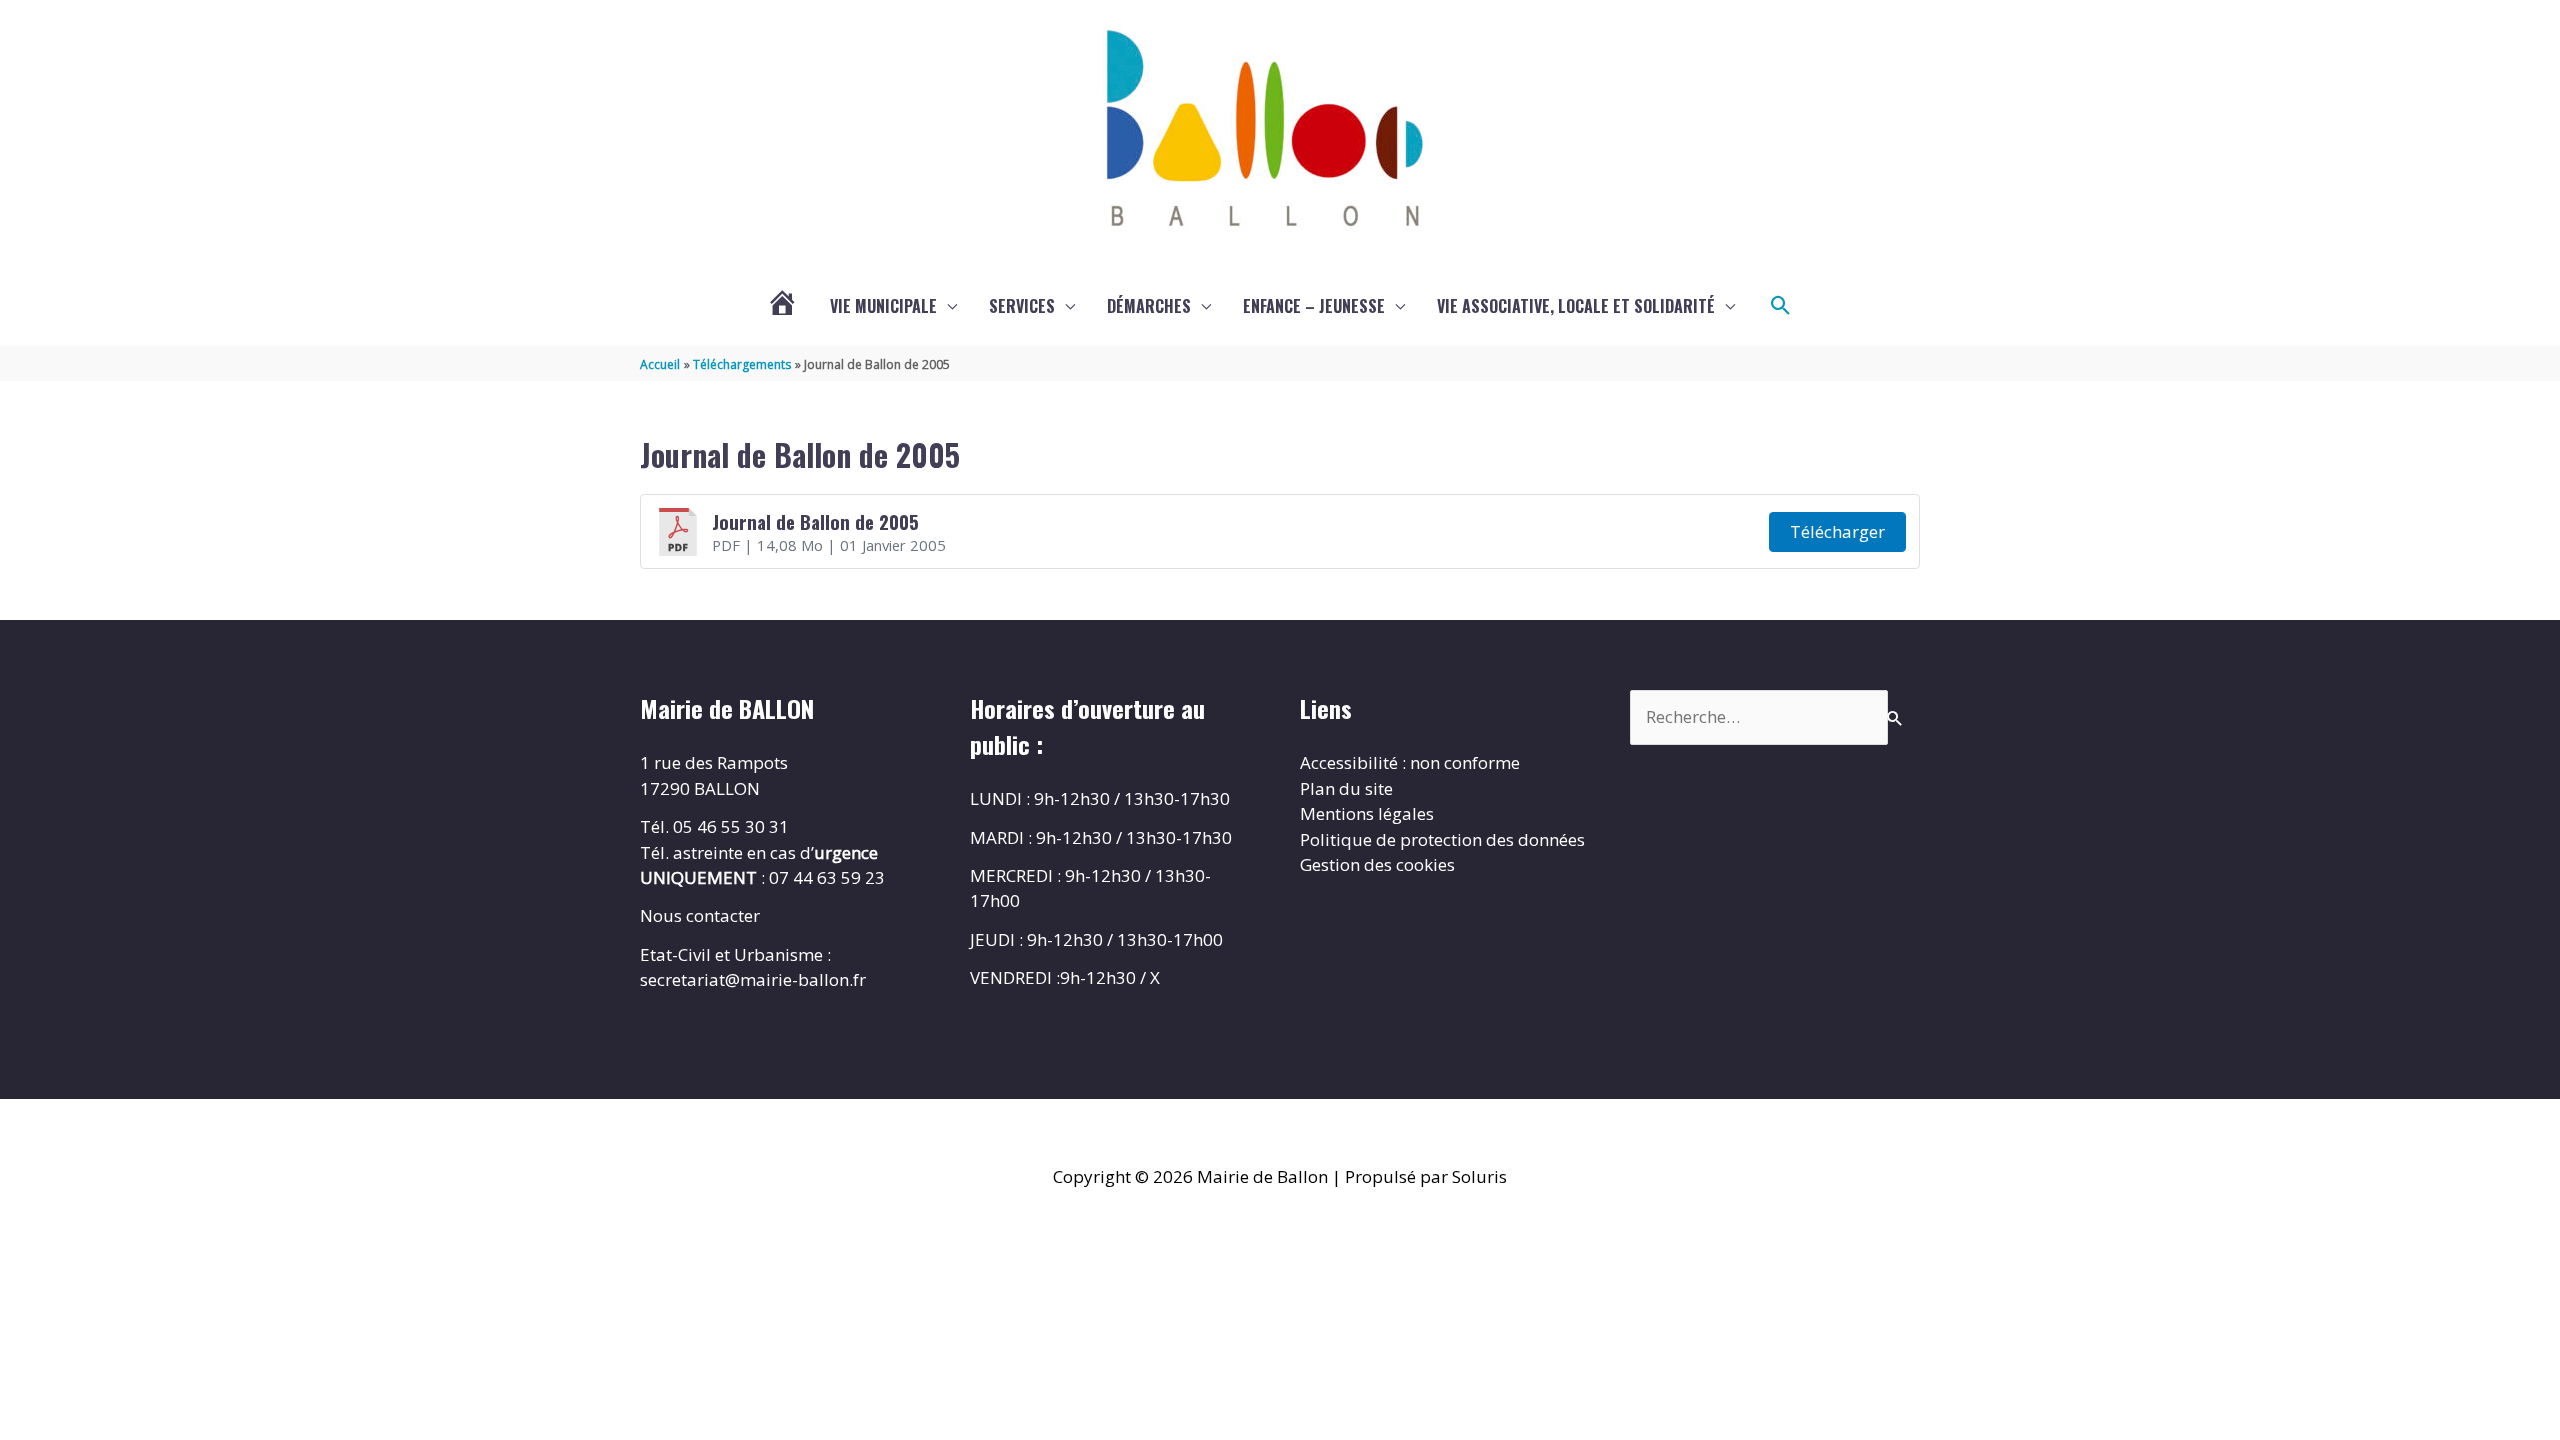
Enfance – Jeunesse (1314, 306)
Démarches (1149, 306)
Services (1022, 306)
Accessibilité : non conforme (1410, 762)
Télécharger (1837, 531)
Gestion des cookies (1377, 864)
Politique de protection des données (1442, 839)
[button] (1781, 306)
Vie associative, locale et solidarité (1576, 306)
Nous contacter (700, 915)
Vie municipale (883, 306)
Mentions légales (1367, 813)
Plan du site (1346, 788)
